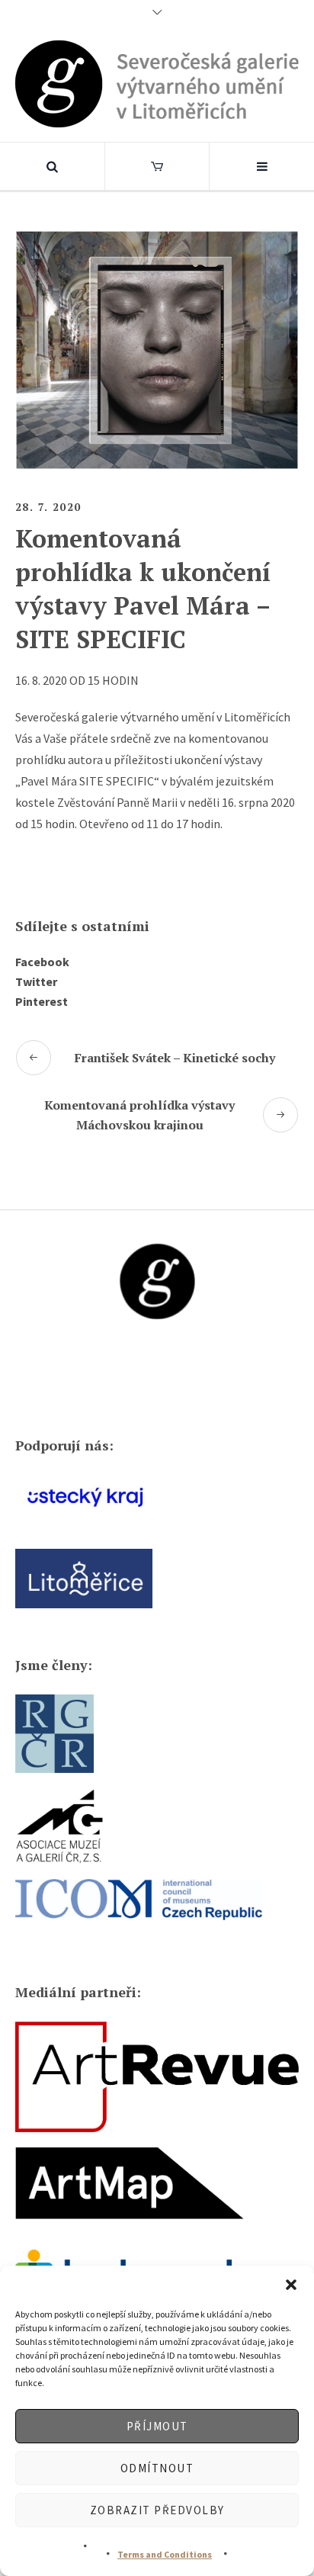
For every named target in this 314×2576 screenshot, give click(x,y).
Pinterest (42, 1001)
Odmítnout (157, 2468)
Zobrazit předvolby (157, 2510)
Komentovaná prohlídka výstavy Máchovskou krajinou (139, 1115)
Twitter (36, 981)
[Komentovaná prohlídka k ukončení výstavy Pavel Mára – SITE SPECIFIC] (157, 348)
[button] (291, 2285)
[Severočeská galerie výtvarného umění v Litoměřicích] (157, 84)
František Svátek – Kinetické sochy (175, 1058)
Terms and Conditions (165, 2554)
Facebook (42, 962)
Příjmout (157, 2426)
